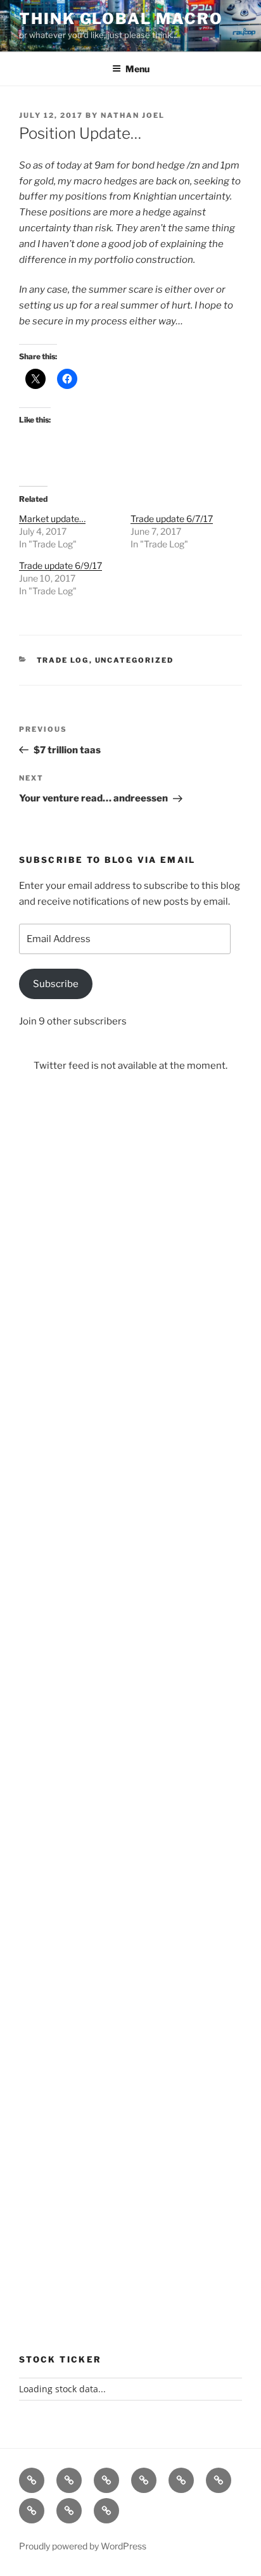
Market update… (52, 519)
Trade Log (63, 660)
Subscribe (56, 984)
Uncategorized (135, 660)
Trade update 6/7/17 (172, 519)
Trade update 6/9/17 (60, 565)
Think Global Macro (121, 19)
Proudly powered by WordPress (83, 2546)
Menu (137, 69)
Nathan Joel (133, 115)
